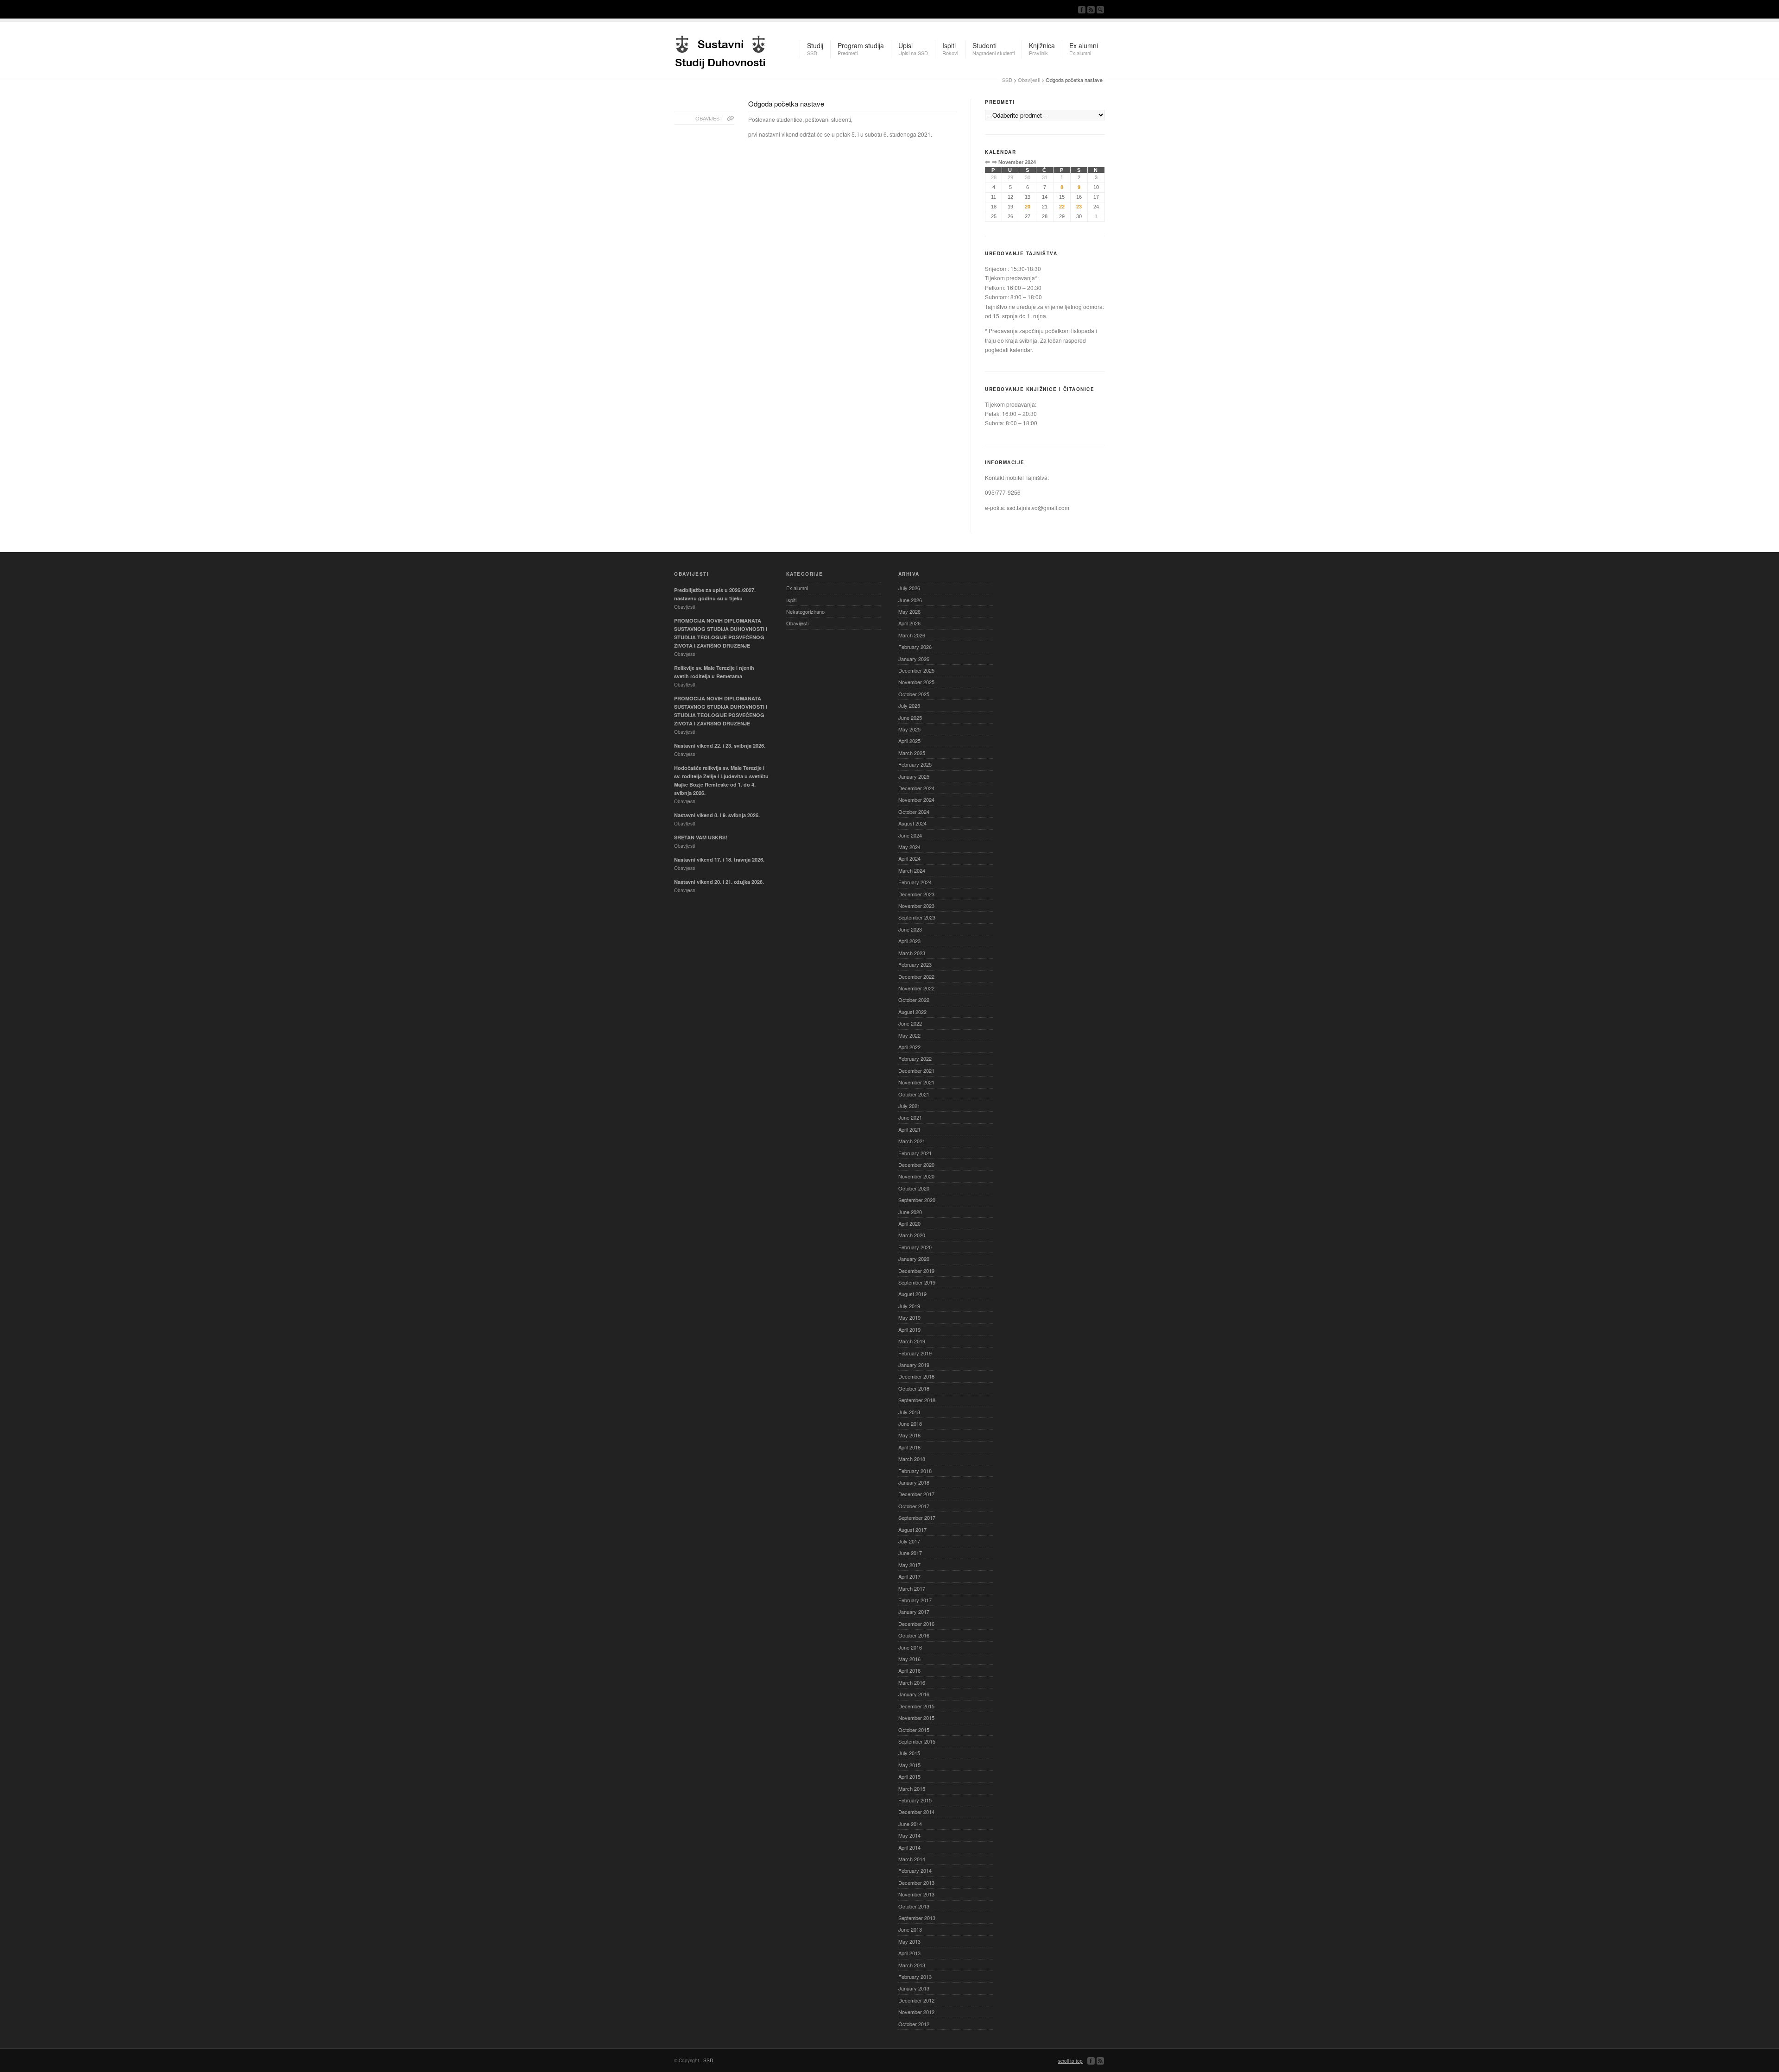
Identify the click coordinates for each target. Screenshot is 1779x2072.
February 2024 (915, 882)
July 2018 (909, 1412)
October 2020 (914, 1188)
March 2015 (912, 1789)
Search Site (1100, 10)
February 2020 (915, 1247)
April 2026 (909, 623)
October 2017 (914, 1506)
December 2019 (916, 1271)
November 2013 (916, 1894)
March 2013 (912, 1965)
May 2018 (909, 1435)
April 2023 (909, 941)
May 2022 (909, 1035)
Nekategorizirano (805, 611)
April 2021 (909, 1129)
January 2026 (914, 659)
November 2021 (916, 1082)
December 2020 (916, 1165)
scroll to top (1070, 2061)
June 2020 (910, 1212)
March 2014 (912, 1859)
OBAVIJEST (709, 118)
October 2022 (914, 1000)
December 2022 (916, 976)
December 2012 (916, 2000)
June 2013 (910, 1929)
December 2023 (916, 894)
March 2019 (912, 1341)
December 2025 (916, 670)
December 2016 (916, 1624)
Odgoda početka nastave (786, 104)
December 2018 (916, 1376)
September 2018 (917, 1400)
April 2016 (909, 1670)
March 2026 (912, 635)
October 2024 (914, 812)
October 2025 (914, 694)
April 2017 (909, 1576)
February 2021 (915, 1153)
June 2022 (910, 1023)
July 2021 (909, 1106)
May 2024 (909, 847)
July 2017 (909, 1541)
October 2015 (914, 1730)
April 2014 (909, 1847)
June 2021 (910, 1117)
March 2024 (912, 870)
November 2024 (916, 800)
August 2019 (912, 1294)
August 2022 (912, 1012)
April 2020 (909, 1223)
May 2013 (909, 1941)
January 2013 (914, 1988)
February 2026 (915, 647)
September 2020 (917, 1200)
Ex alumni (797, 588)
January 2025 (914, 776)
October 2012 (914, 2024)
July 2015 (909, 1753)
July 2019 (909, 1306)
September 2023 (917, 917)
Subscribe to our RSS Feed (1091, 10)
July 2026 (909, 588)
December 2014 (916, 1812)
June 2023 (910, 929)
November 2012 (916, 2012)
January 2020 (914, 1259)
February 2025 (915, 764)
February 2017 (915, 1600)
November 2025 (916, 682)
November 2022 (916, 988)
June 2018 (910, 1423)
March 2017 (912, 1588)
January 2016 (914, 1694)
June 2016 (910, 1647)
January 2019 (914, 1365)
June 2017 (910, 1553)
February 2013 (915, 1977)
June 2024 (910, 835)
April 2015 (909, 1776)
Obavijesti (1029, 80)
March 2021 (912, 1141)
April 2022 (909, 1047)
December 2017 (916, 1494)
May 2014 (909, 1835)
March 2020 (912, 1235)
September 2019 (917, 1282)
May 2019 (909, 1317)
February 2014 (915, 1870)
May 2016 (909, 1659)
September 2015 (917, 1741)
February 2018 (915, 1471)
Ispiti (791, 600)
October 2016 (914, 1635)
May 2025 (909, 729)
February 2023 (915, 964)
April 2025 (909, 741)
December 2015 (916, 1706)
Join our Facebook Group (1082, 10)
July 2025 (909, 705)
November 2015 (916, 1718)
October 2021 (914, 1094)
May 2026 (909, 611)
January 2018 (914, 1482)
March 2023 (912, 953)
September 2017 (917, 1518)
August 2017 (912, 1530)
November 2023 (916, 906)
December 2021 (916, 1071)
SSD (720, 50)
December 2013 (916, 1883)
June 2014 (910, 1824)
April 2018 (909, 1447)
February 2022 (915, 1058)
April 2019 (909, 1329)
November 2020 (916, 1176)
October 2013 (914, 1906)
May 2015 (909, 1765)
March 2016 (912, 1682)
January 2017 (914, 1612)
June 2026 (910, 600)
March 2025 (912, 753)
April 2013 (909, 1953)
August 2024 (912, 823)
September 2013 (917, 1918)
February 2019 (915, 1353)
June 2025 (910, 718)
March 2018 (912, 1459)
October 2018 (914, 1388)
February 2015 (915, 1800)
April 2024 (909, 858)
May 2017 (909, 1565)
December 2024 (916, 788)
